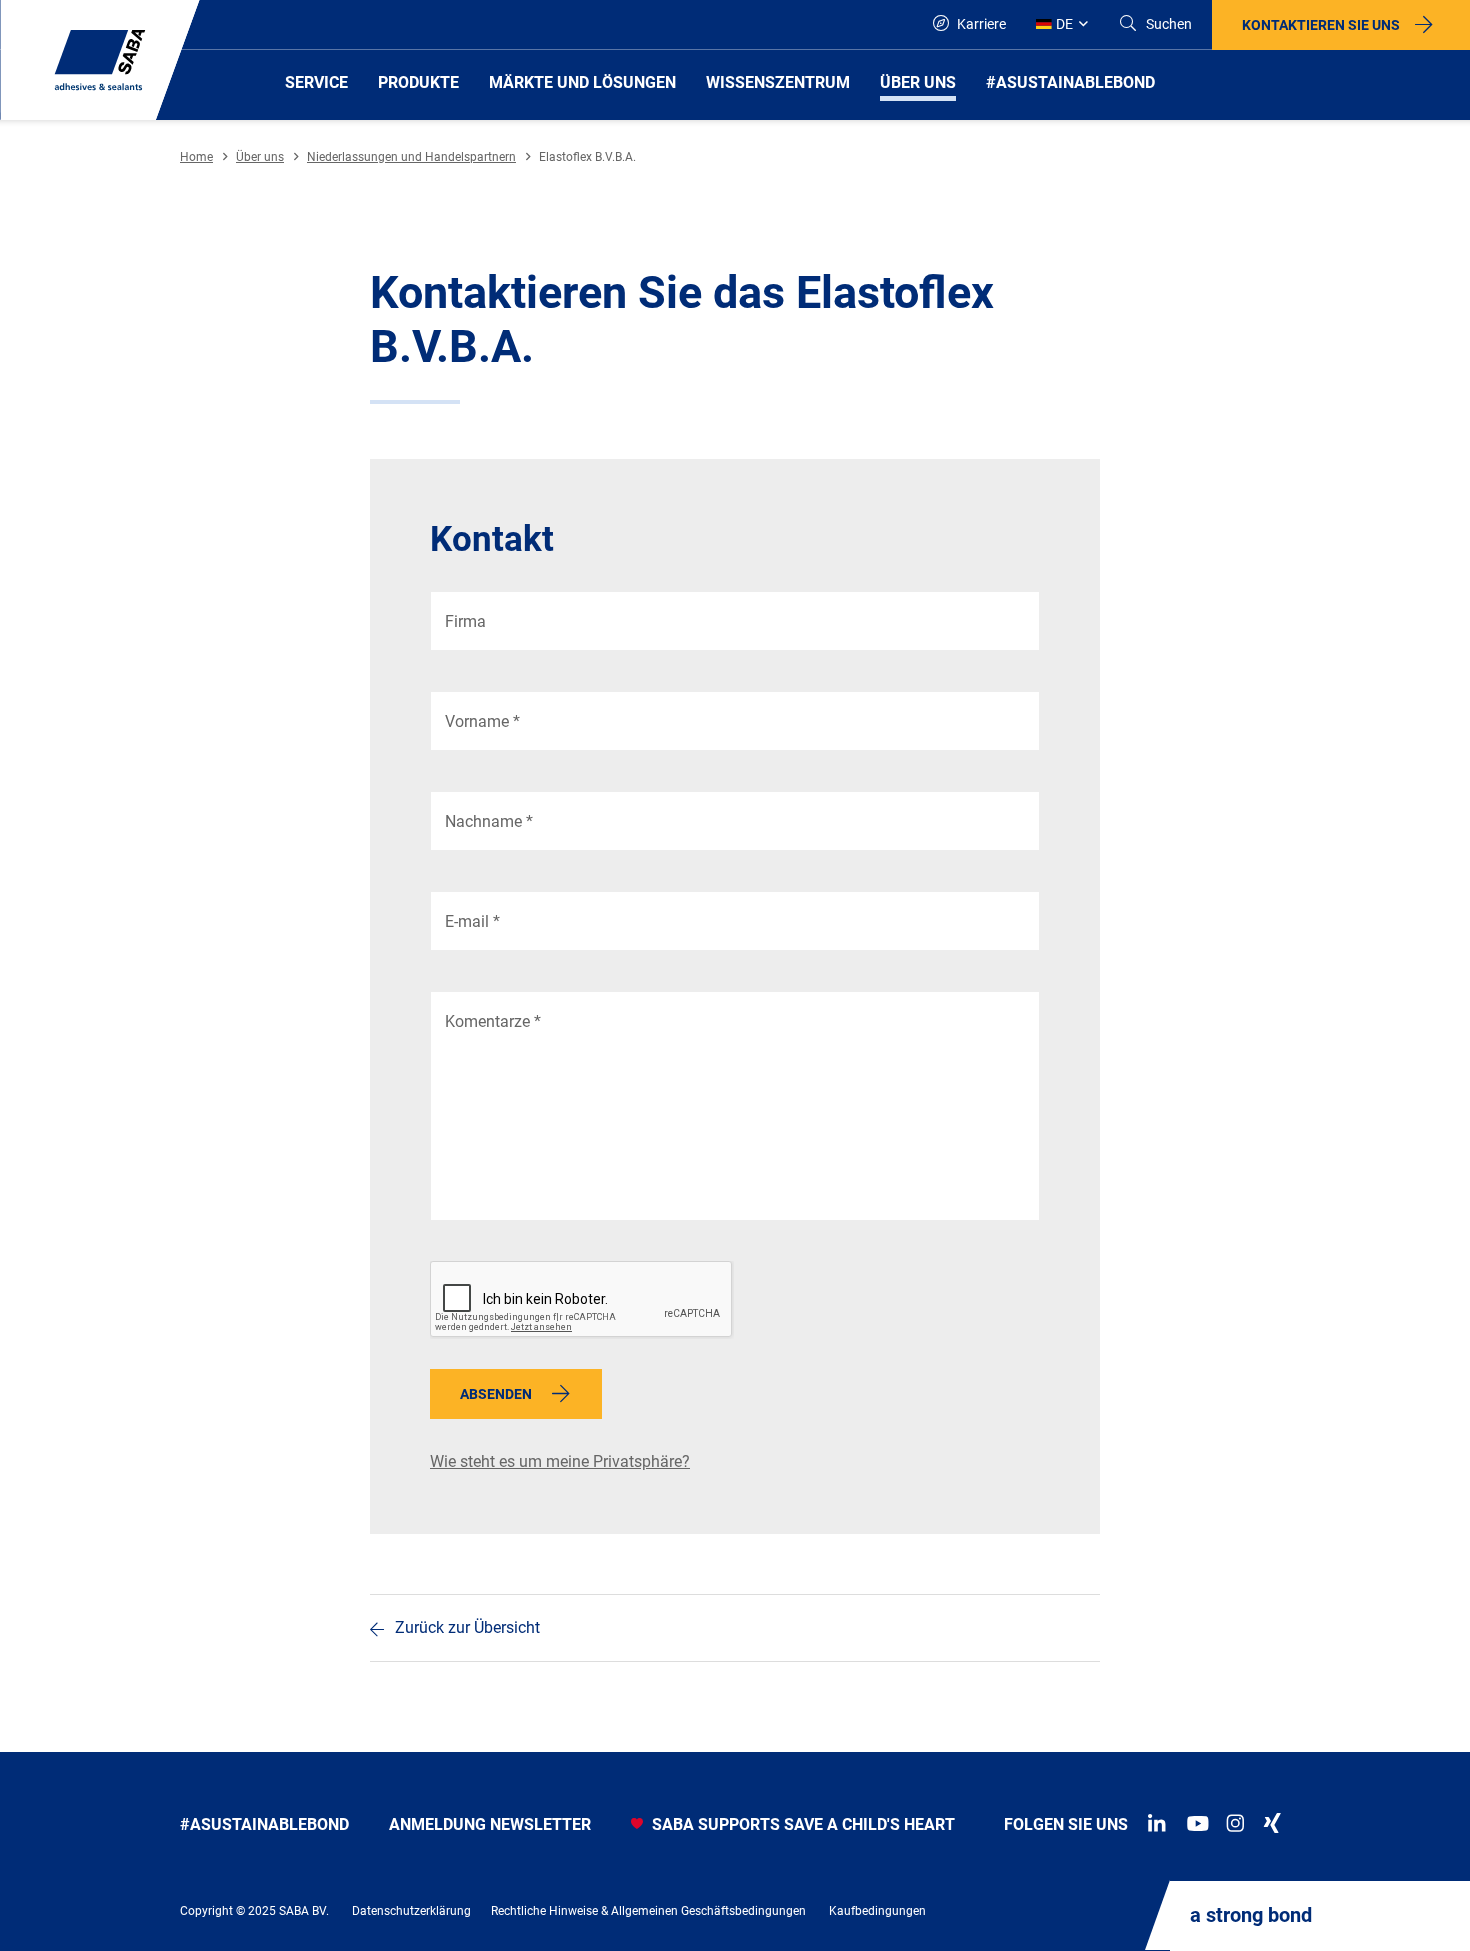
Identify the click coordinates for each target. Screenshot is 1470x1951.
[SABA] (100, 60)
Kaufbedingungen (877, 1911)
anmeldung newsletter (490, 1824)
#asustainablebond (264, 1824)
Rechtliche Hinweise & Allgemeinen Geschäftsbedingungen (648, 1911)
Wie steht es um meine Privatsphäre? (560, 1461)
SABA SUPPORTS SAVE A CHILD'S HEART (801, 1824)
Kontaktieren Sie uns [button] (1321, 25)
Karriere (980, 24)
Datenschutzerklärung (411, 1911)
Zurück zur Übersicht (467, 1627)
